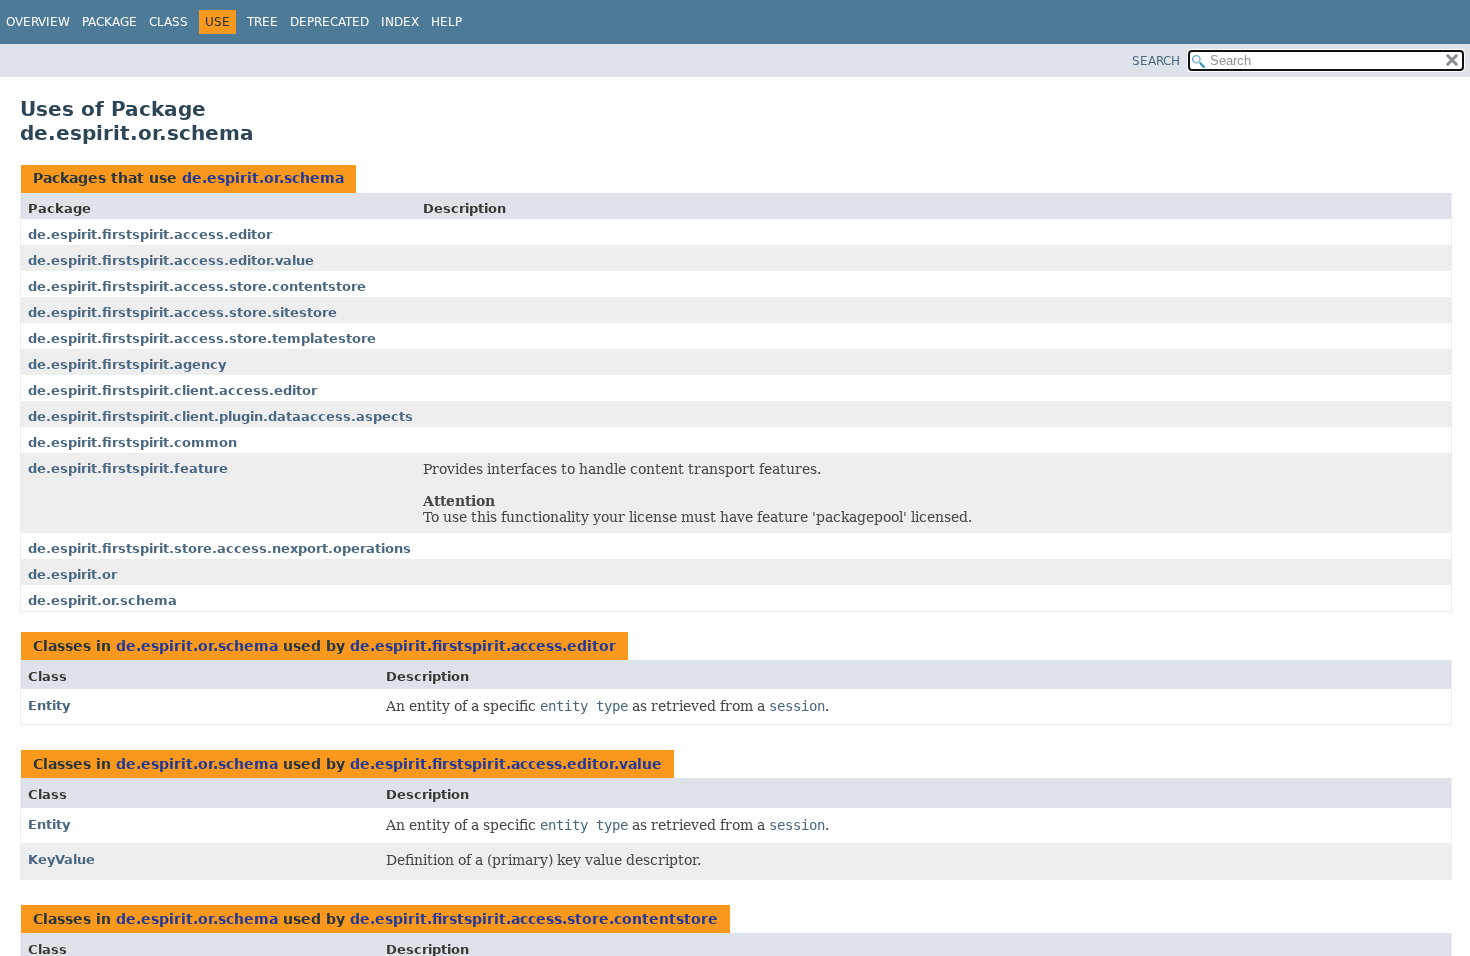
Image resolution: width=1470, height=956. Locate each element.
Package (109, 22)
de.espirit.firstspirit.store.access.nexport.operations (219, 548)
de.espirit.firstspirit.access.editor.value (171, 260)
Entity (49, 705)
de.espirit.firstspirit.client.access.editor (172, 390)
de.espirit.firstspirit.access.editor (150, 234)
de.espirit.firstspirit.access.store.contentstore (197, 286)
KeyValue (61, 859)
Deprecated (329, 22)
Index (400, 22)
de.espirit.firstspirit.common (132, 442)
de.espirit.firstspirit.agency (127, 364)
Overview (38, 22)
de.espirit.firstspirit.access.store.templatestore (202, 338)
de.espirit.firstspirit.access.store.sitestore (182, 312)
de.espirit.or (72, 574)
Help (446, 22)
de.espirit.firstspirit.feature (128, 468)
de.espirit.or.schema (263, 178)
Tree (262, 22)
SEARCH (1156, 61)
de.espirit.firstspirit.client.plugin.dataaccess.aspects (220, 416)
